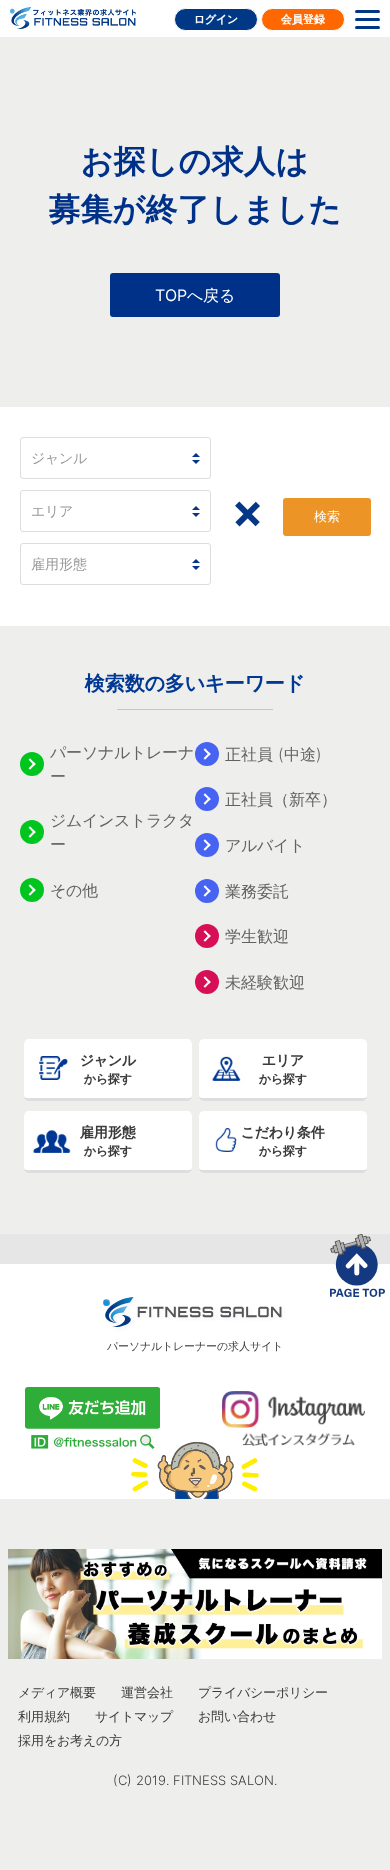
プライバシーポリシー (263, 1692)
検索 (327, 516)
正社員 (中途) (273, 754)
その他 (74, 890)
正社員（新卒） (281, 799)
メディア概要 (57, 1692)
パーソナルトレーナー (122, 764)
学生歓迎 (257, 936)
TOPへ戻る (195, 295)
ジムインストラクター (122, 832)
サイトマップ (134, 1716)
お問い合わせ (237, 1716)
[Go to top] (360, 1265)
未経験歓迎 (265, 982)
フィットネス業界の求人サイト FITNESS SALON (73, 18)
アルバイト (265, 845)
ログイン (216, 19)
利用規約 (44, 1716)
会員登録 (303, 19)
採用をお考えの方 (70, 1740)
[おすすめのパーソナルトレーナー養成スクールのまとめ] (195, 1603)
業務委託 (257, 891)
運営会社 (147, 1692)
